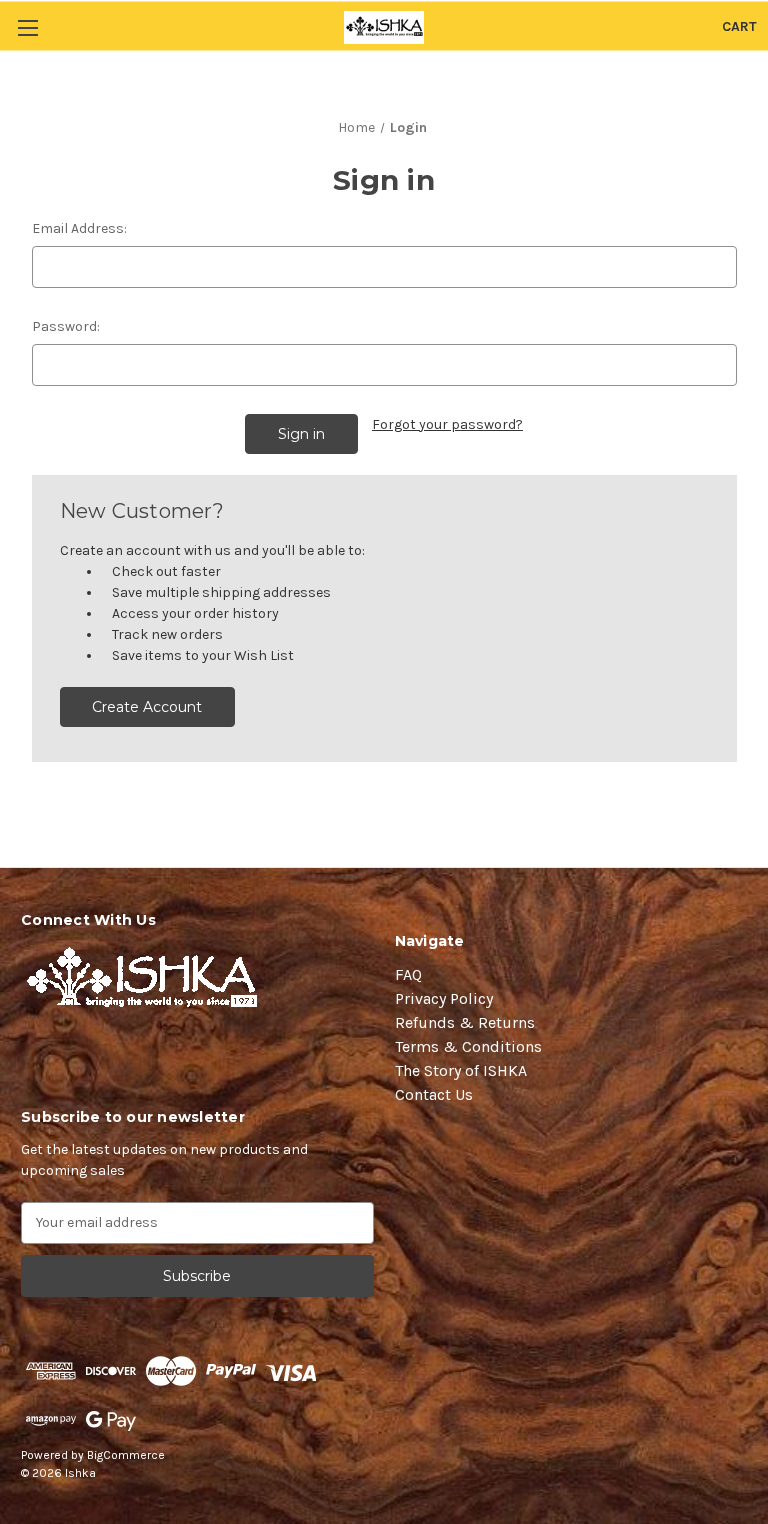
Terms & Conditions (468, 1046)
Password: (66, 326)
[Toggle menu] (27, 27)
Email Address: (79, 228)
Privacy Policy (444, 998)
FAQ (408, 974)
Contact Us (434, 1094)
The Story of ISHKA (461, 1070)
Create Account (147, 707)
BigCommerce (126, 1455)
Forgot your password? (447, 424)
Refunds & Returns (465, 1022)
